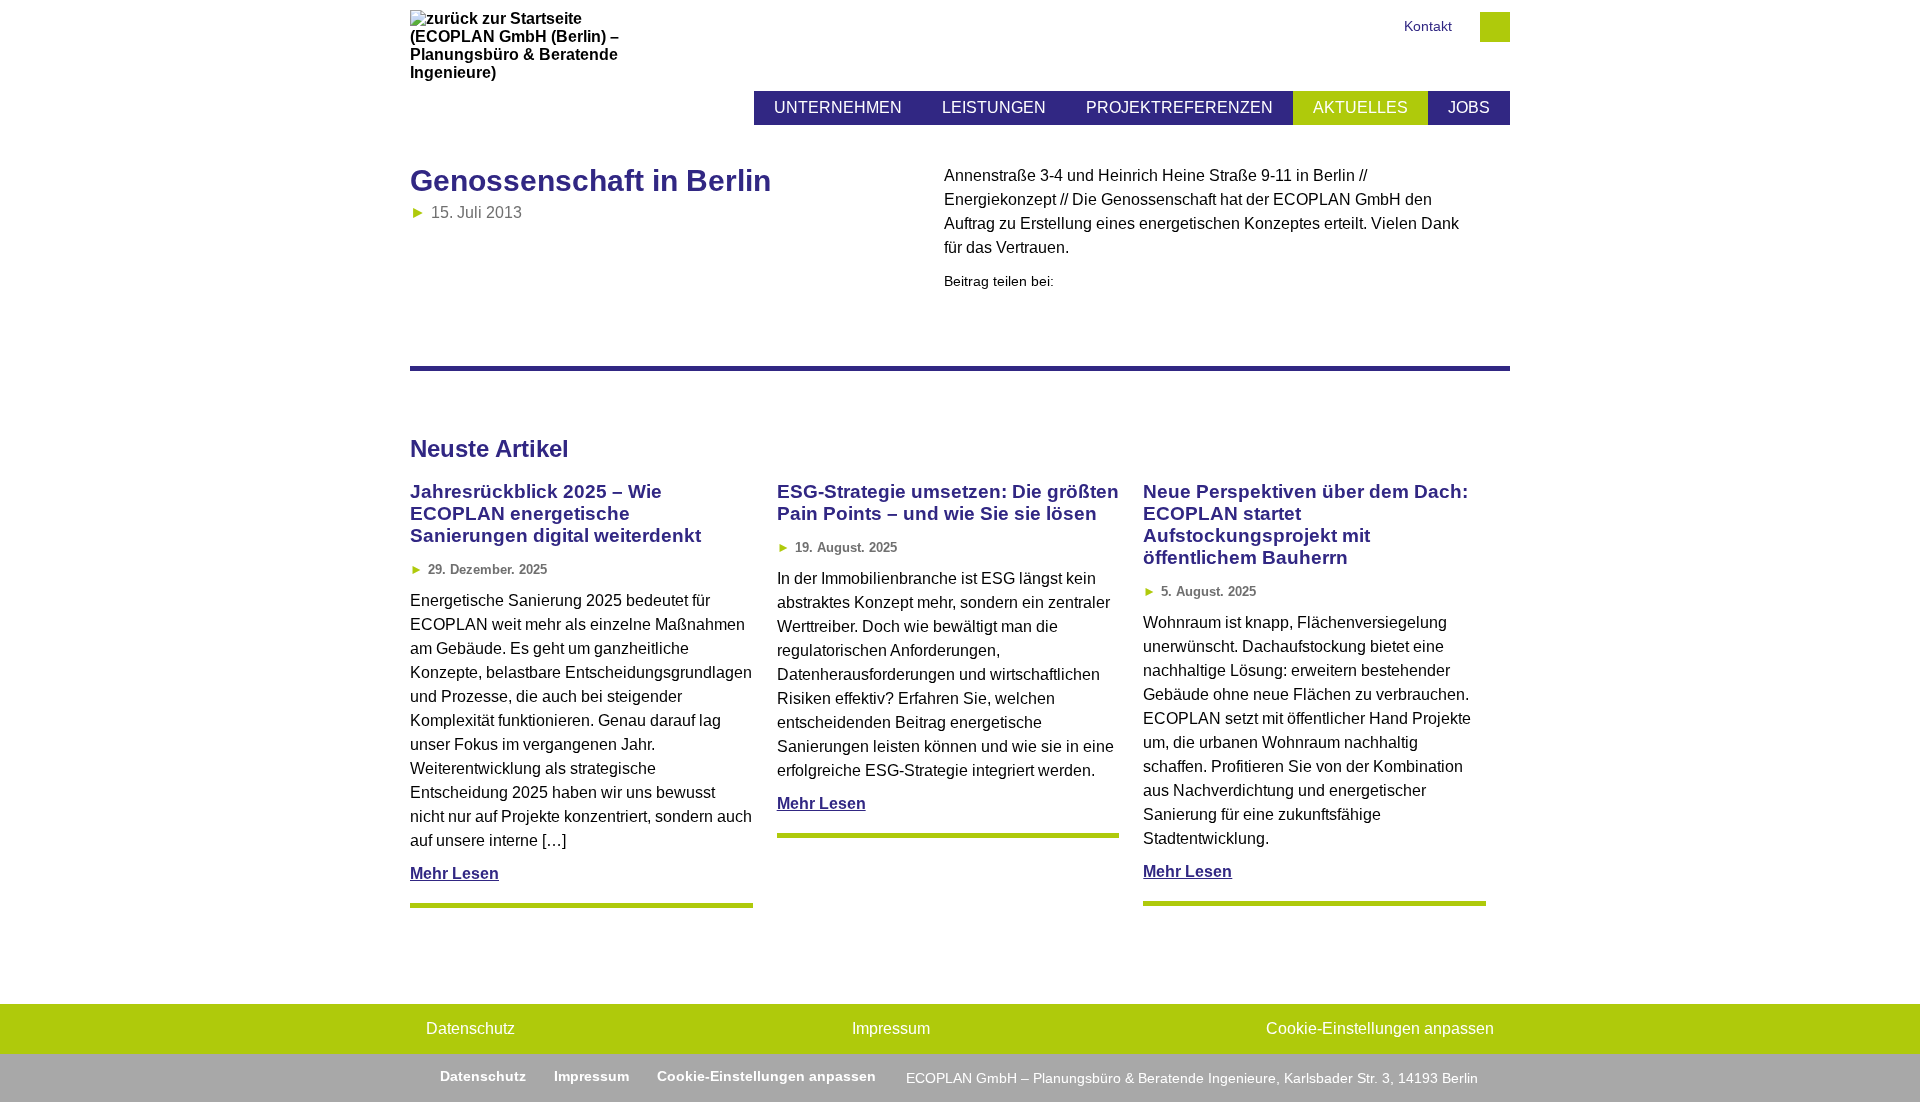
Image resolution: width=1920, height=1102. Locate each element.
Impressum (891, 1028)
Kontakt (1428, 26)
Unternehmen (838, 107)
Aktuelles (1360, 107)
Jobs (1469, 107)
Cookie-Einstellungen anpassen (1380, 1028)
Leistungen (994, 107)
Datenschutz (470, 1028)
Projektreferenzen (1179, 107)
